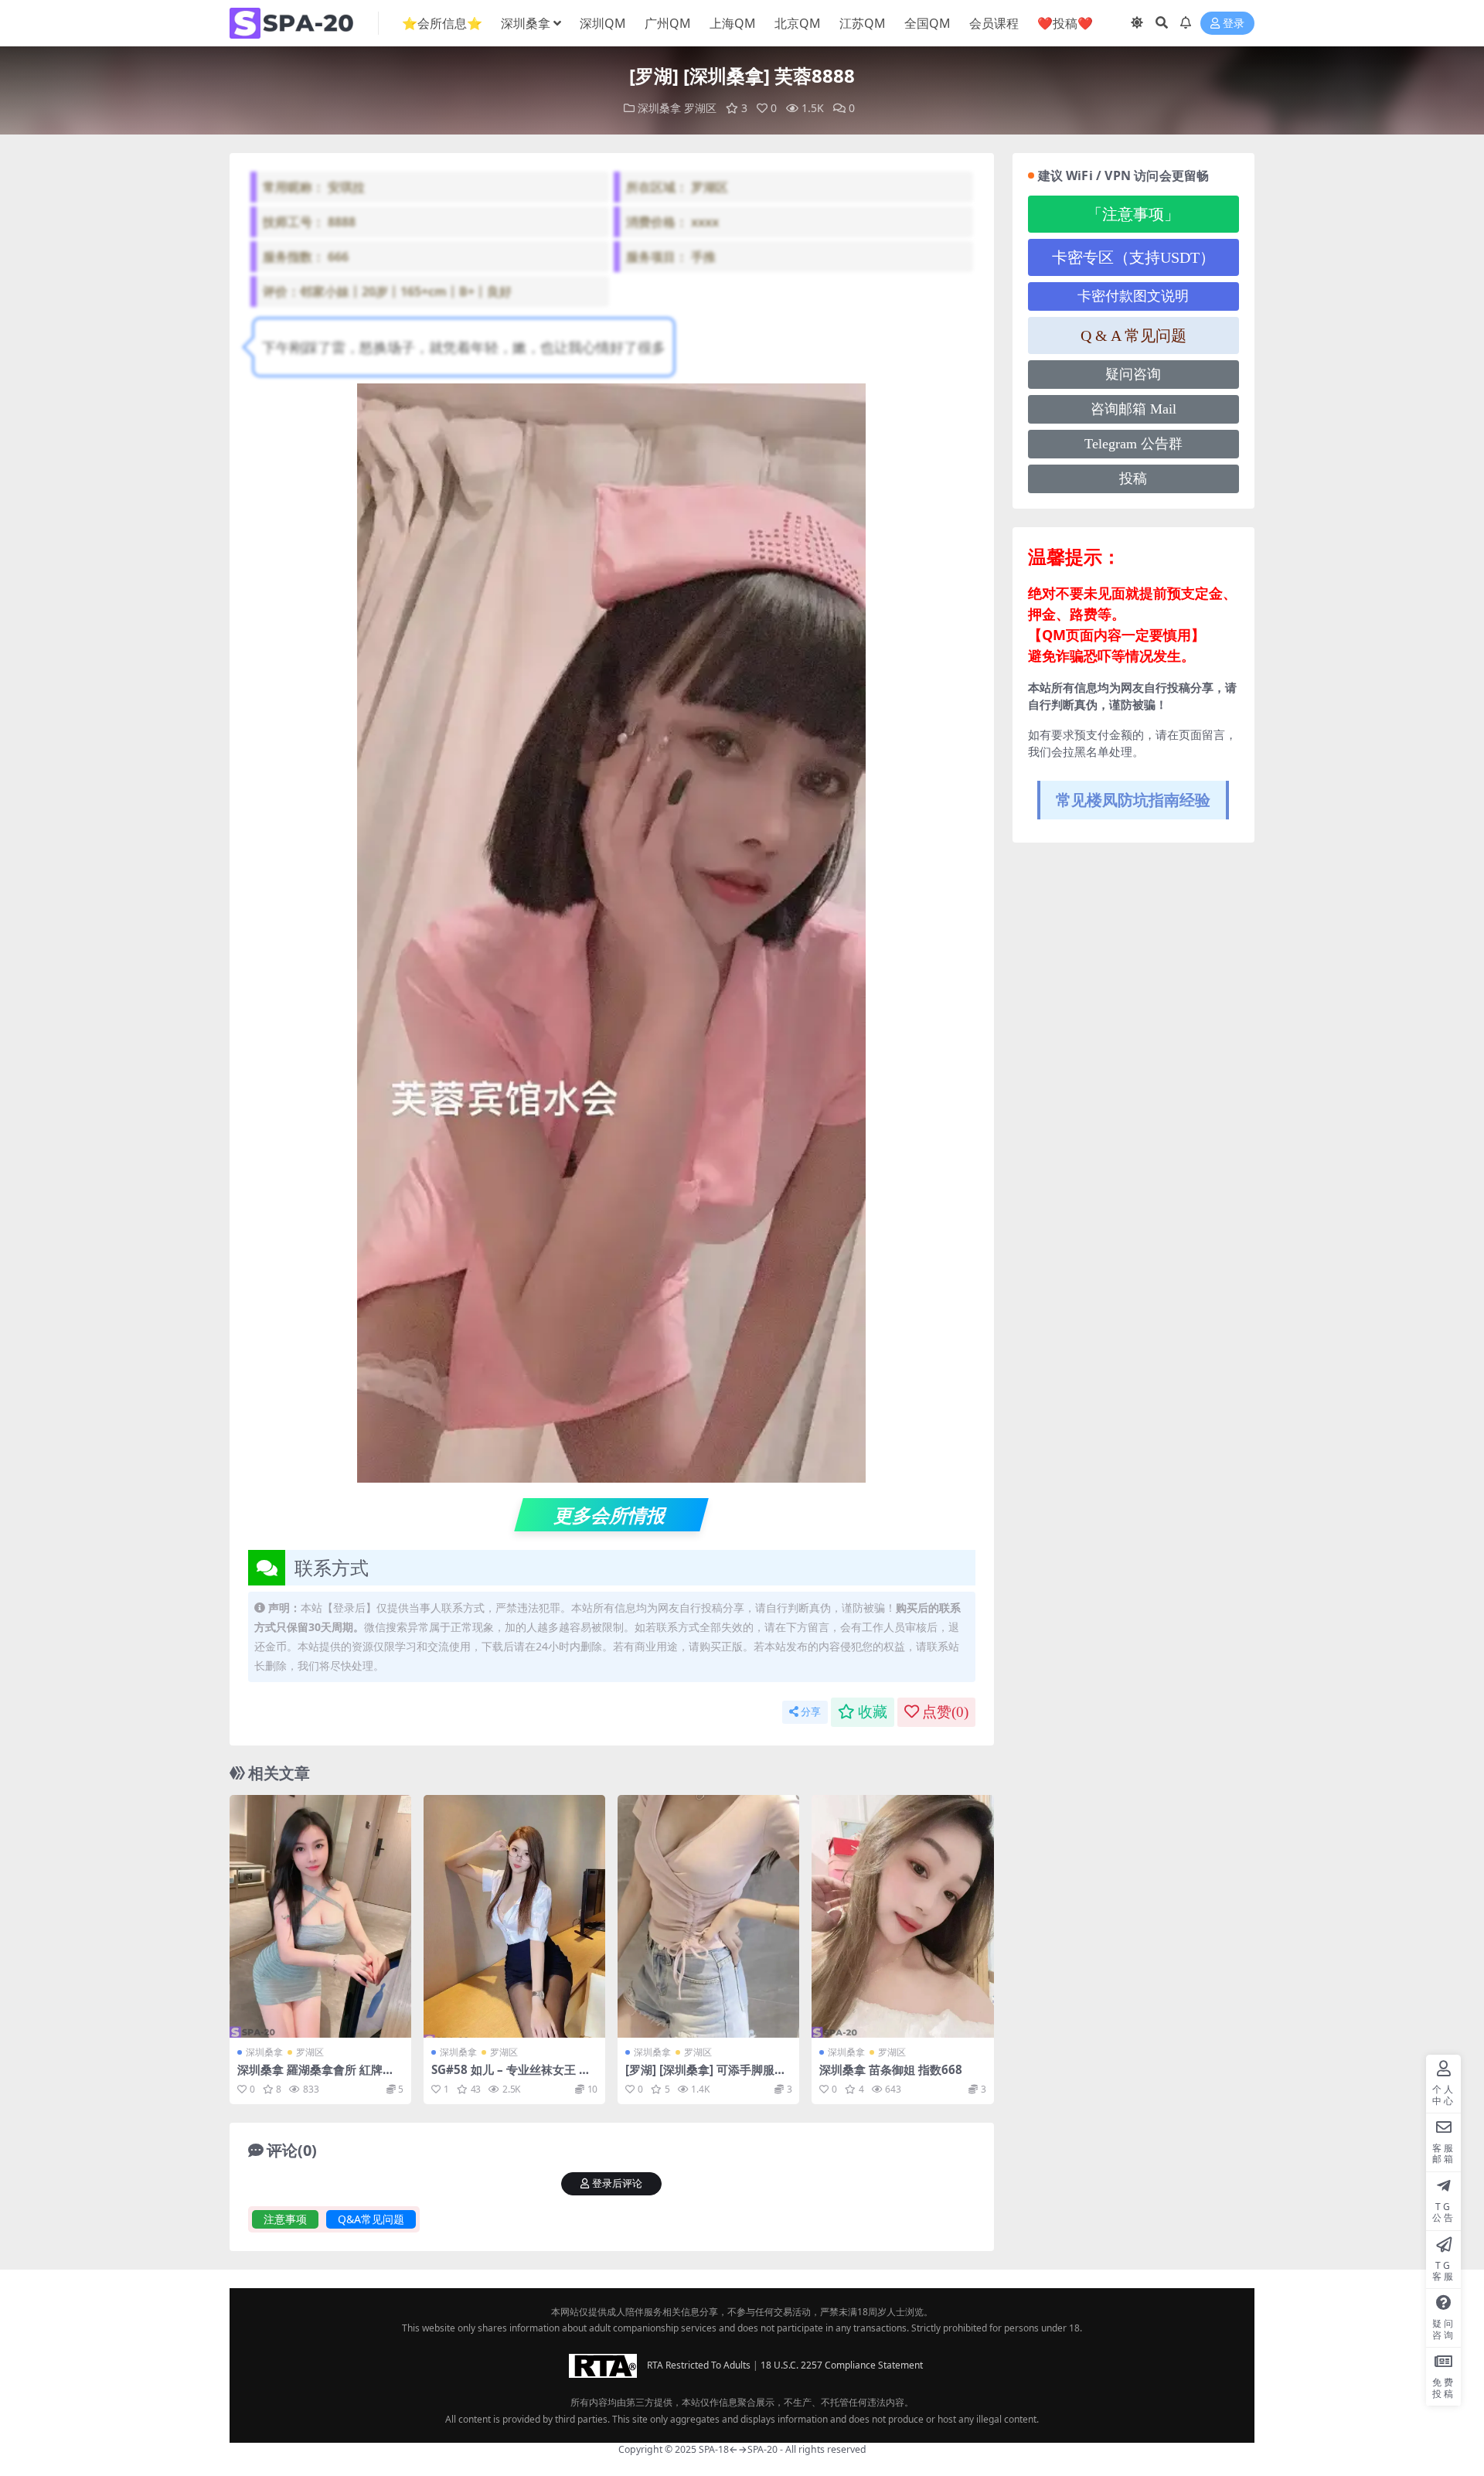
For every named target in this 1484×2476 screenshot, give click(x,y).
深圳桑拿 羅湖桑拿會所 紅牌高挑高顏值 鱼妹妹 (316, 2076)
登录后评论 (617, 2183)
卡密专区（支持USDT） (1133, 257)
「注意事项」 (1133, 214)
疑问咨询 (1133, 374)
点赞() (945, 1712)
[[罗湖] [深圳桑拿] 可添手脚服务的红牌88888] (708, 1916)
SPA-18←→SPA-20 (738, 2449)
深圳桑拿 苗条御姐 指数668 (891, 2069)
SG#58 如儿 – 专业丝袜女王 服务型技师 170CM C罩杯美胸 (511, 2076)
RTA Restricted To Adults (699, 2364)
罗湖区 (700, 108)
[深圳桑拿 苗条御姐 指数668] (902, 1916)
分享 (811, 1712)
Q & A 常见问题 (1133, 335)
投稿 (1133, 479)
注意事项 (285, 2219)
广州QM (668, 23)
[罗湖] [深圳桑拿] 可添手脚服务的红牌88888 (706, 2076)
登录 (1234, 24)
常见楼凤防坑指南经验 (1133, 800)
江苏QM (863, 23)
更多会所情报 (612, 1515)
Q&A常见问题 (371, 2219)
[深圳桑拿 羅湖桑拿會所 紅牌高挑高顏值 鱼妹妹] (320, 1916)
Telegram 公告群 (1133, 444)
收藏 (873, 1712)
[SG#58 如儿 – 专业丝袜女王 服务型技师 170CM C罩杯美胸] (514, 1916)
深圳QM (603, 23)
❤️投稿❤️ (1065, 23)
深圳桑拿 (526, 23)
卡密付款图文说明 (1133, 296)
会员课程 (994, 23)
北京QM (798, 23)
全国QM (927, 23)
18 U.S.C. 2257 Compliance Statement (842, 2364)
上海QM (733, 23)
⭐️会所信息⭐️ (442, 23)
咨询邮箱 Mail (1133, 409)
